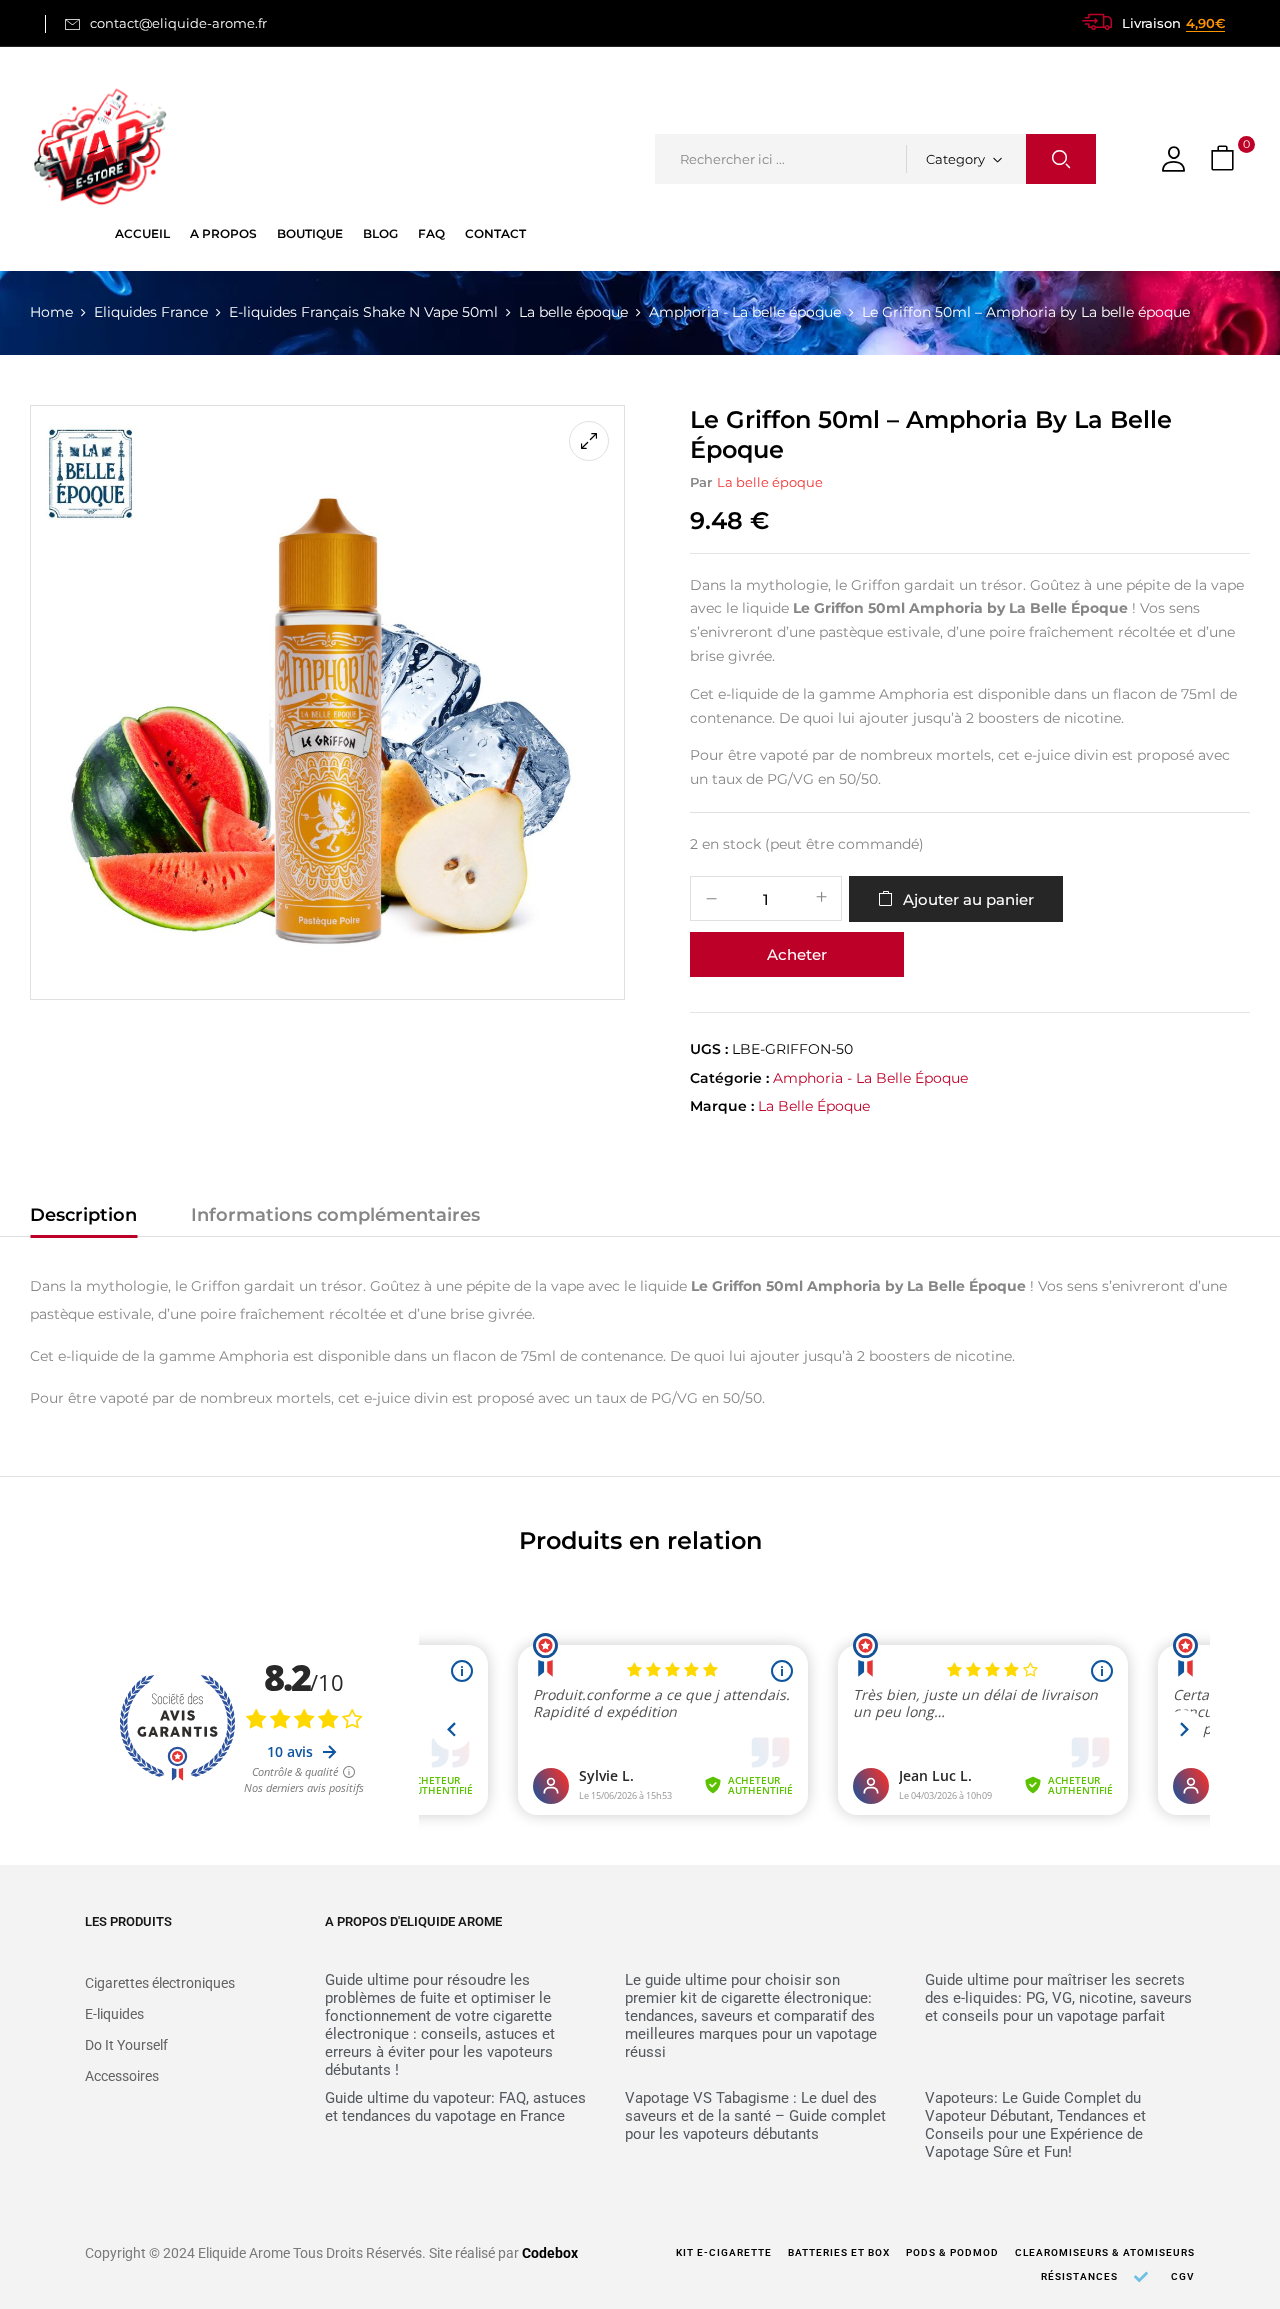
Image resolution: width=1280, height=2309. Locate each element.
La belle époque (573, 312)
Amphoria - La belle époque (745, 312)
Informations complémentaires (335, 1215)
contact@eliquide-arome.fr (178, 23)
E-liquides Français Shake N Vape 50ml (363, 312)
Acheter (797, 954)
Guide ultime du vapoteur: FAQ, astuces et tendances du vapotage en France (455, 2107)
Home (51, 312)
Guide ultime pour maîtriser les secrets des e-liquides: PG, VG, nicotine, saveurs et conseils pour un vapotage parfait (1058, 1998)
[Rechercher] (1061, 159)
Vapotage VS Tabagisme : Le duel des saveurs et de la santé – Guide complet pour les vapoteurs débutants (755, 2116)
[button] (1225, 159)
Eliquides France (151, 312)
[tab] (83, 1218)
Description (83, 1215)
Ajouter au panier (968, 899)
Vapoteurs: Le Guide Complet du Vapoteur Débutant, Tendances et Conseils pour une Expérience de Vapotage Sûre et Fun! (1035, 2125)
